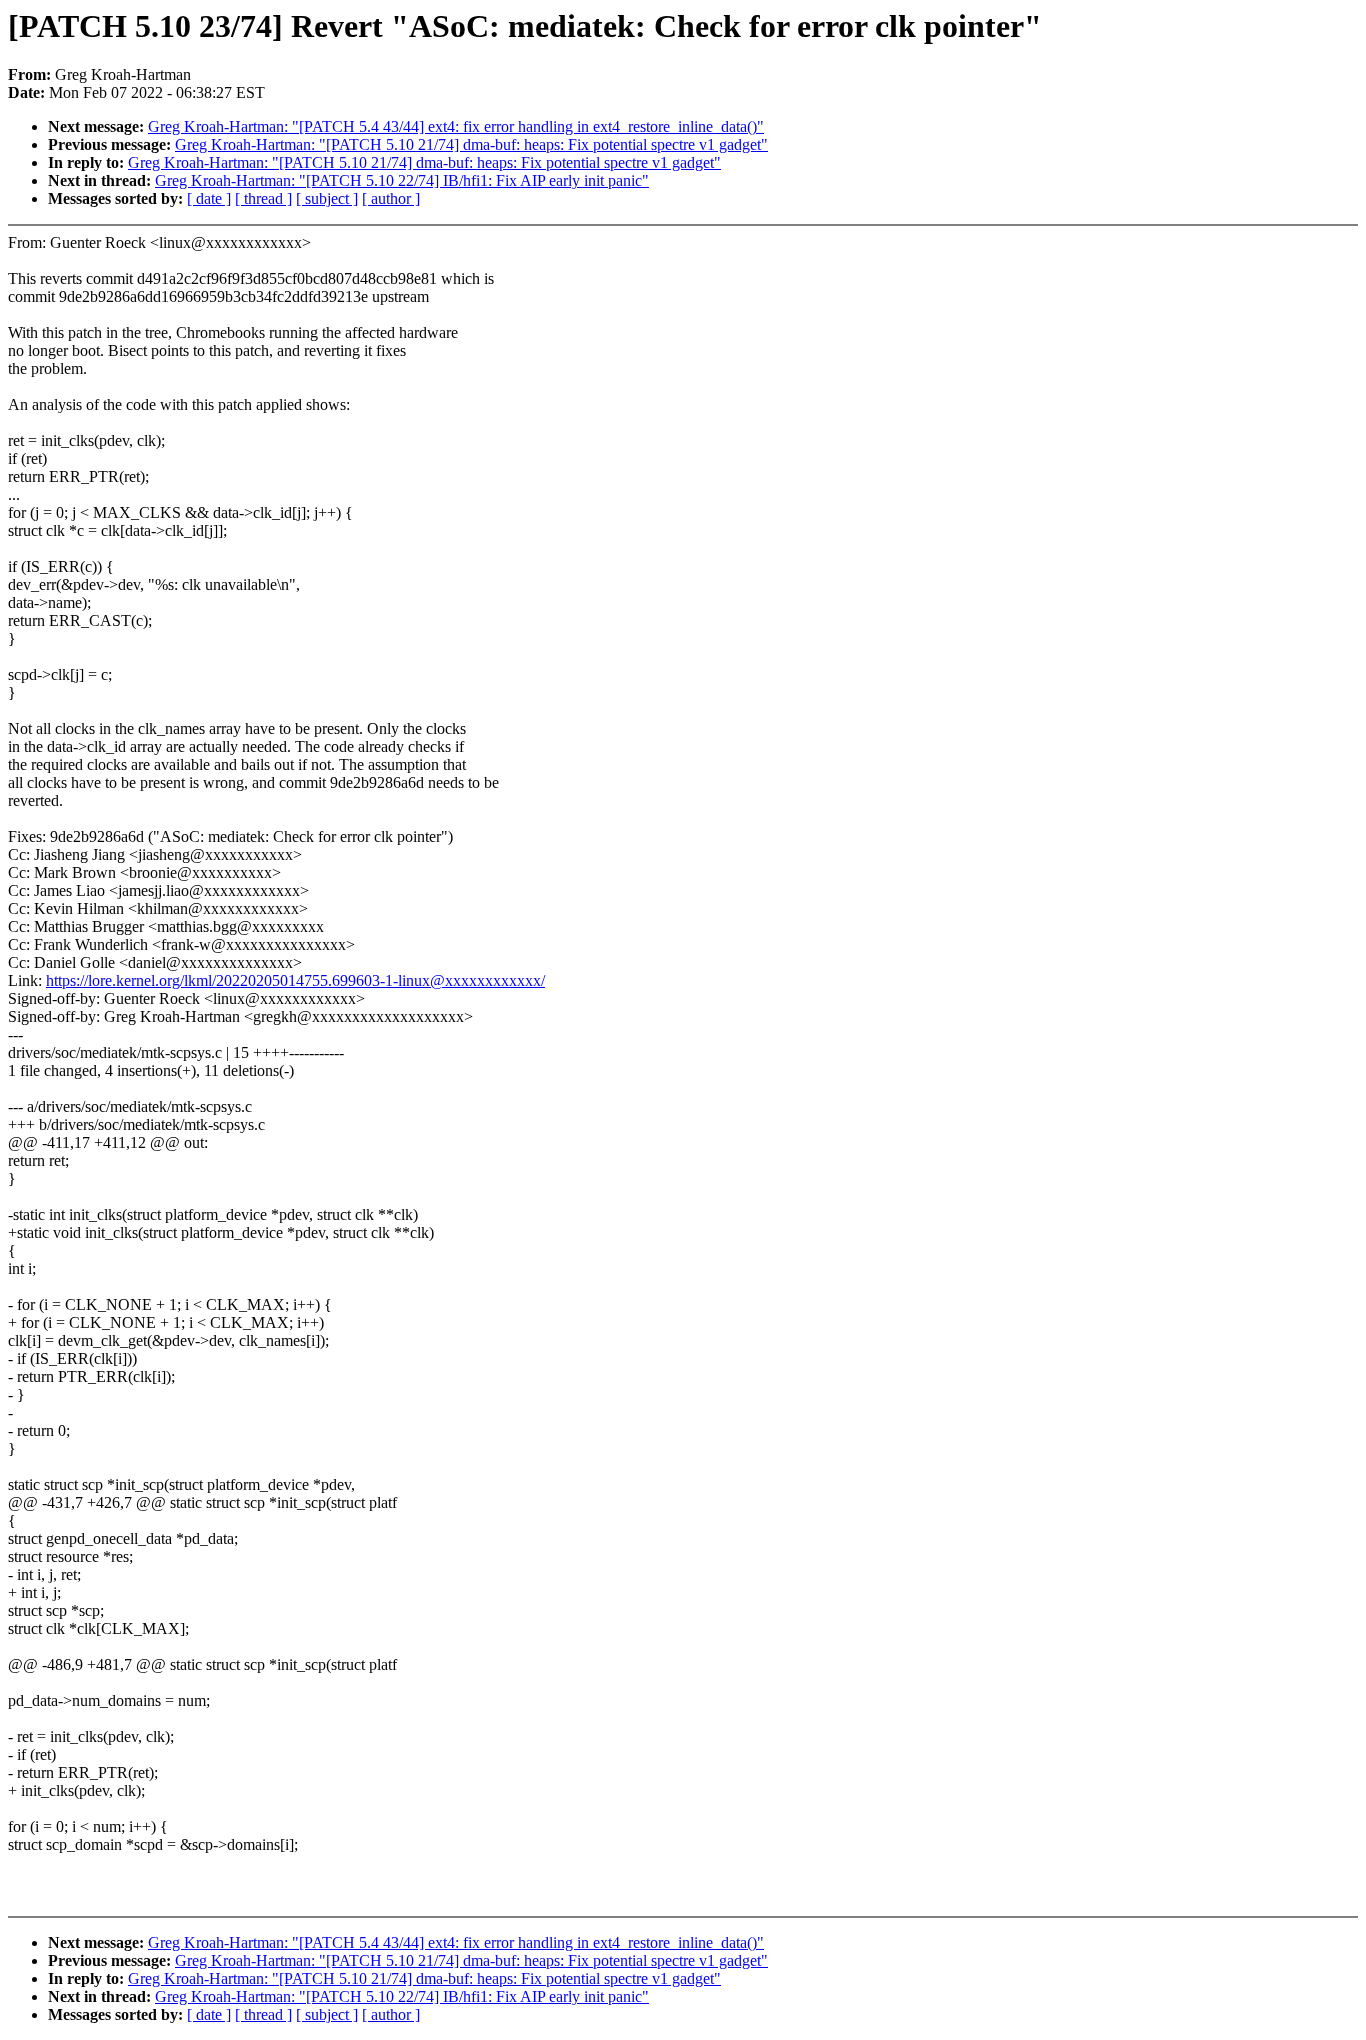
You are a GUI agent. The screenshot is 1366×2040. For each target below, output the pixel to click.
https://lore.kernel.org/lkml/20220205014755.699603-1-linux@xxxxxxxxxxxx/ (295, 980)
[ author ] (391, 198)
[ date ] (209, 198)
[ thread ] (263, 198)
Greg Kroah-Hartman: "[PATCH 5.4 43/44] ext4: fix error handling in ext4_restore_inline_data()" (456, 126)
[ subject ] (327, 198)
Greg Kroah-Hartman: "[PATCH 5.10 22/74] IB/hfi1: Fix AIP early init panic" (402, 180)
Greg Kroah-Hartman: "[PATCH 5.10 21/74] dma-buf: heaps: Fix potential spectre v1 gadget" (471, 144)
